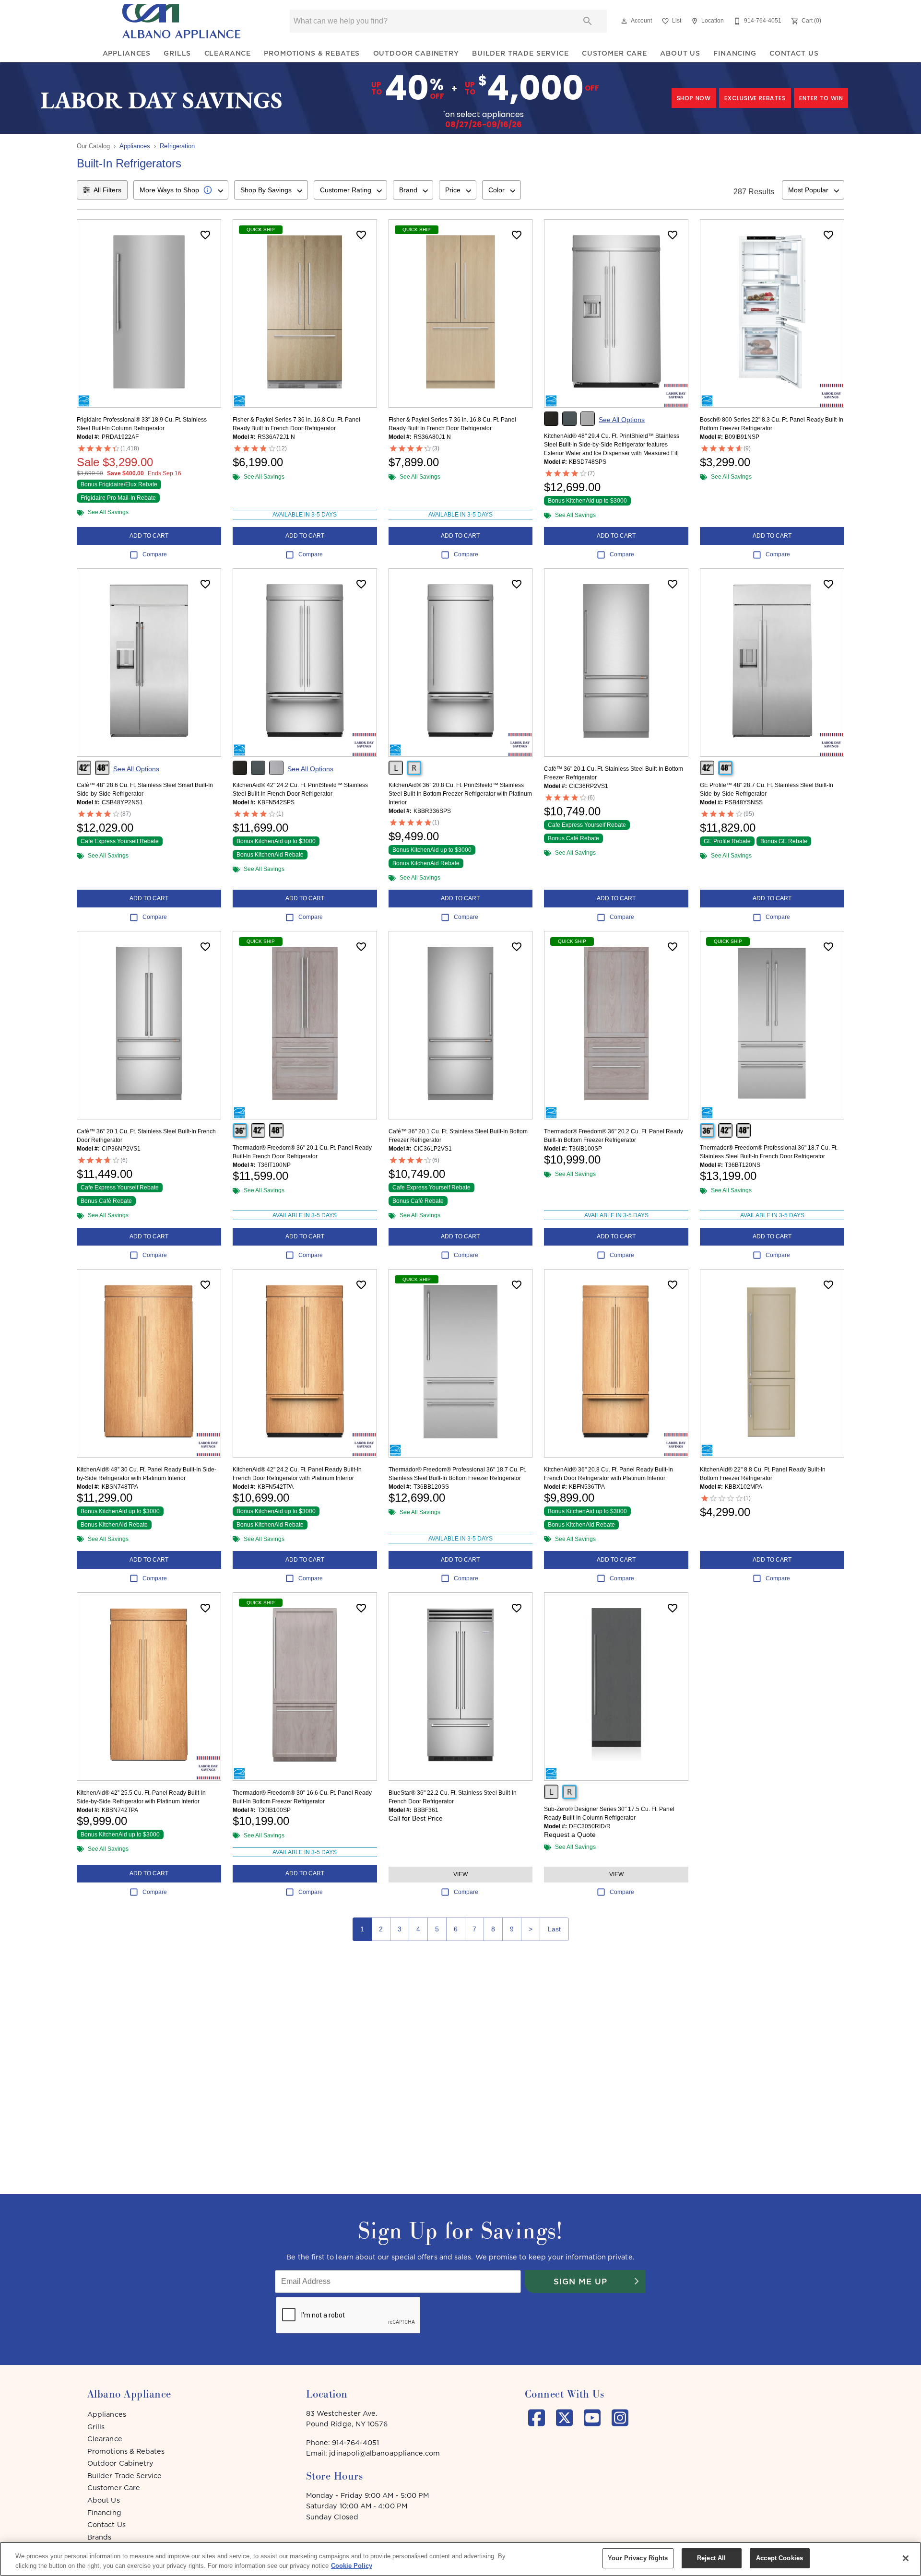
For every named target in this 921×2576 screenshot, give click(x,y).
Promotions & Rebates (312, 53)
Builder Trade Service (520, 53)
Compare (155, 554)
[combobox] (181, 190)
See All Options (622, 420)
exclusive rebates (755, 98)
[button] (624, 21)
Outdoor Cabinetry (416, 53)
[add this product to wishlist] (205, 235)
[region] (460, 2559)
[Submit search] (588, 21)
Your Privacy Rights (638, 2558)
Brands (99, 2537)
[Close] (906, 2558)
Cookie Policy (352, 2566)
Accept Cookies (779, 2558)
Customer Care (614, 53)
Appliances (127, 53)
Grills (177, 53)
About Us (680, 53)
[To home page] (181, 21)
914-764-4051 (355, 2443)
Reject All (711, 2558)
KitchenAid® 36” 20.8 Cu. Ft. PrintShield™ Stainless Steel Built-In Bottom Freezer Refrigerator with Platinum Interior (460, 794)
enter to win (821, 98)
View (460, 1874)
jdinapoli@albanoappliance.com (384, 2453)
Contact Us (794, 53)
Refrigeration (177, 146)
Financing (735, 53)
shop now (694, 98)
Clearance (228, 53)
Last (554, 1929)
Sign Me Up (580, 2282)
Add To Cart (149, 536)
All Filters (107, 190)
